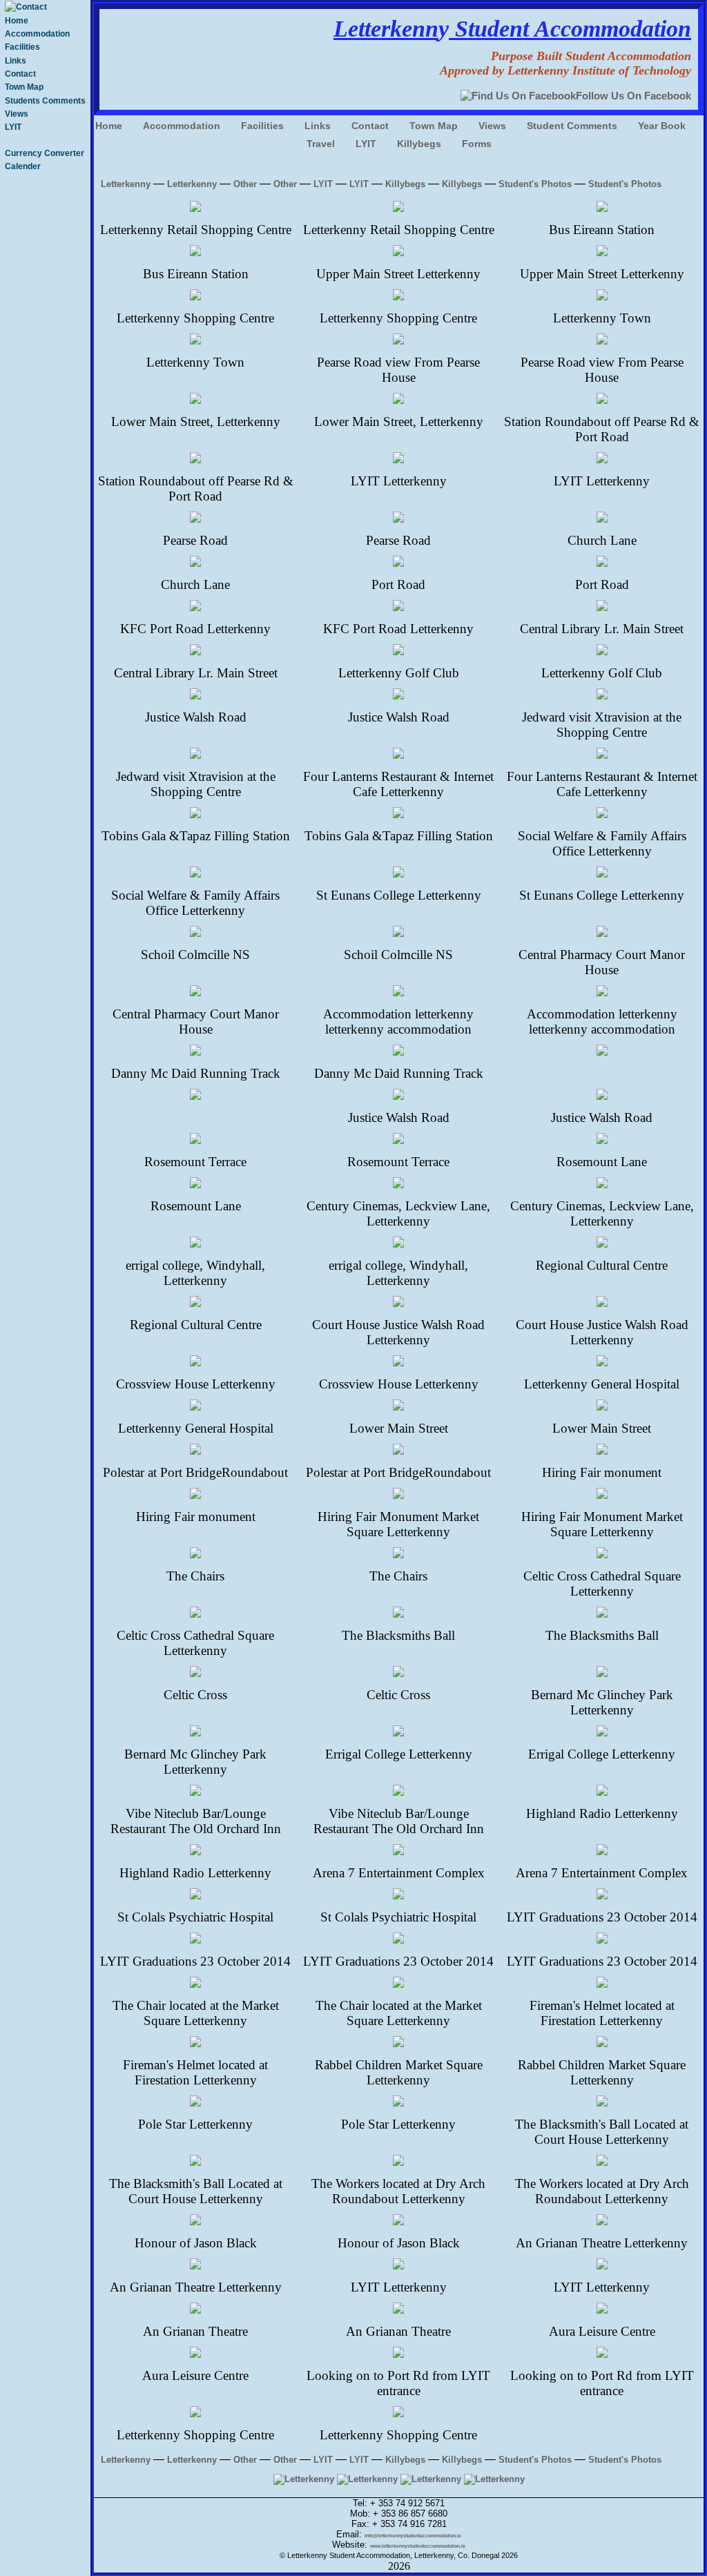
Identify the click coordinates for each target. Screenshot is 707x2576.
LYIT (13, 127)
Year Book (662, 126)
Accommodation (37, 34)
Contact (20, 74)
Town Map (24, 87)
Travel (321, 144)
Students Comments (45, 101)
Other (245, 184)
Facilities (22, 47)
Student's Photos (535, 184)
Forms (477, 144)
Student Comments (572, 126)
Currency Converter (45, 153)
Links (16, 61)
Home (17, 21)
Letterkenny (126, 184)
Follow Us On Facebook (633, 96)
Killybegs (419, 144)
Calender (23, 166)
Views (17, 114)
